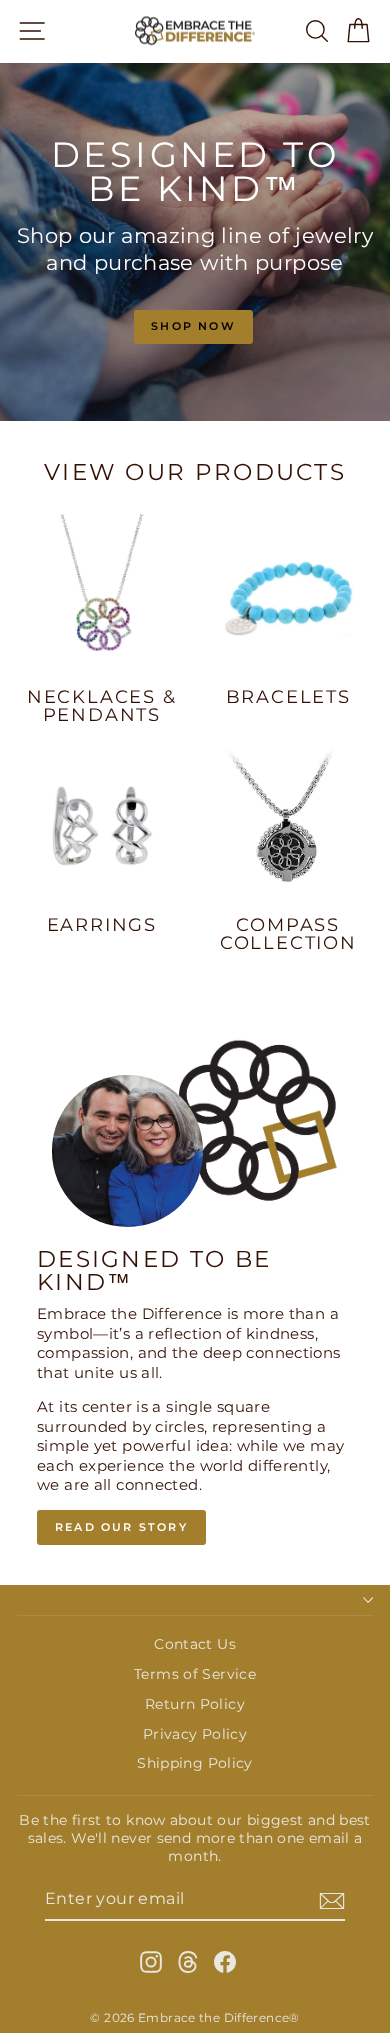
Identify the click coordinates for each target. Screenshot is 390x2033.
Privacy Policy (195, 1734)
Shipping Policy (195, 1763)
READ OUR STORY (121, 1527)
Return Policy (195, 1704)
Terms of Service (195, 1674)
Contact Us (195, 1644)
